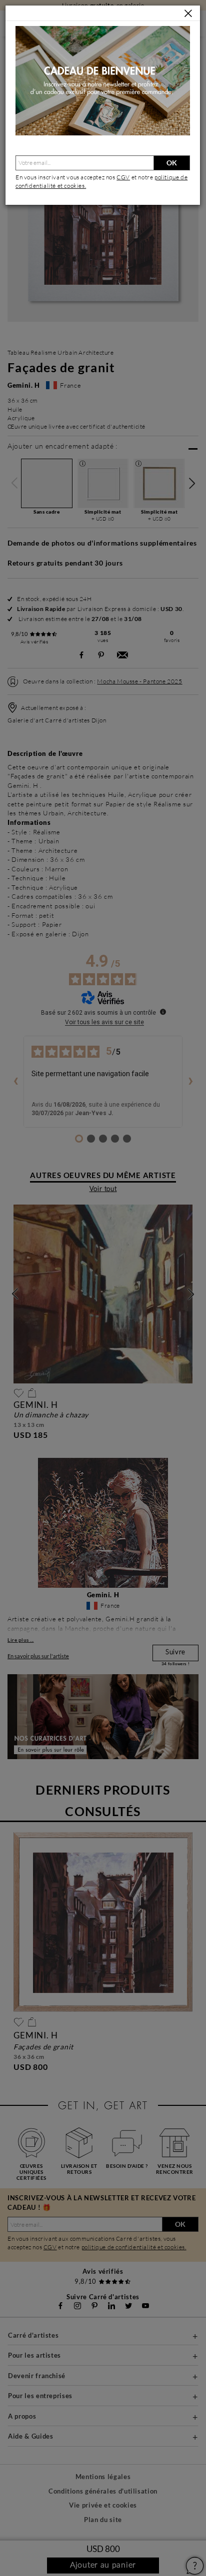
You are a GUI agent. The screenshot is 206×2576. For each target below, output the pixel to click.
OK (172, 163)
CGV (123, 177)
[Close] (188, 14)
